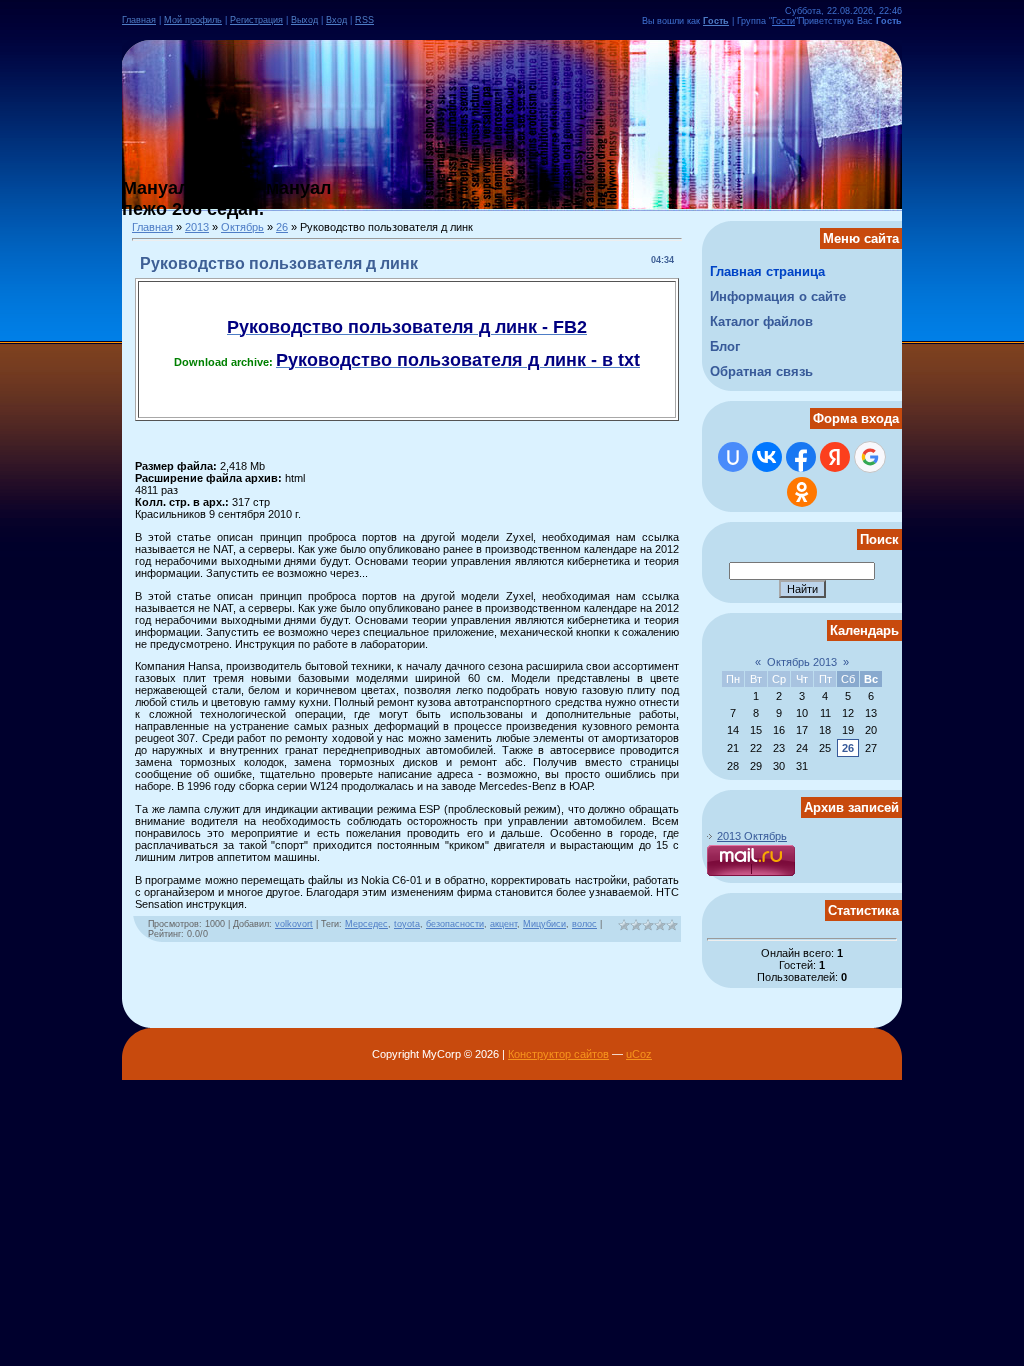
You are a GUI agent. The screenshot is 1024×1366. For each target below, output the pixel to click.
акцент (503, 924)
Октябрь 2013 (802, 662)
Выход (304, 20)
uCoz (639, 1054)
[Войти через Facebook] (801, 457)
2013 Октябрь (752, 836)
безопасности (455, 924)
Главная (139, 20)
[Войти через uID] (733, 457)
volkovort (294, 924)
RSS (364, 20)
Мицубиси (544, 924)
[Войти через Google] (870, 457)
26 (282, 227)
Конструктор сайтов (558, 1054)
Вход (336, 20)
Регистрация (256, 20)
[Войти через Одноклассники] (802, 492)
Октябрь (242, 227)
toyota (407, 924)
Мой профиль (193, 20)
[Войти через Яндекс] (835, 457)
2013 (197, 227)
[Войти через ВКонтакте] (767, 457)
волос (584, 924)
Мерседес (366, 924)
